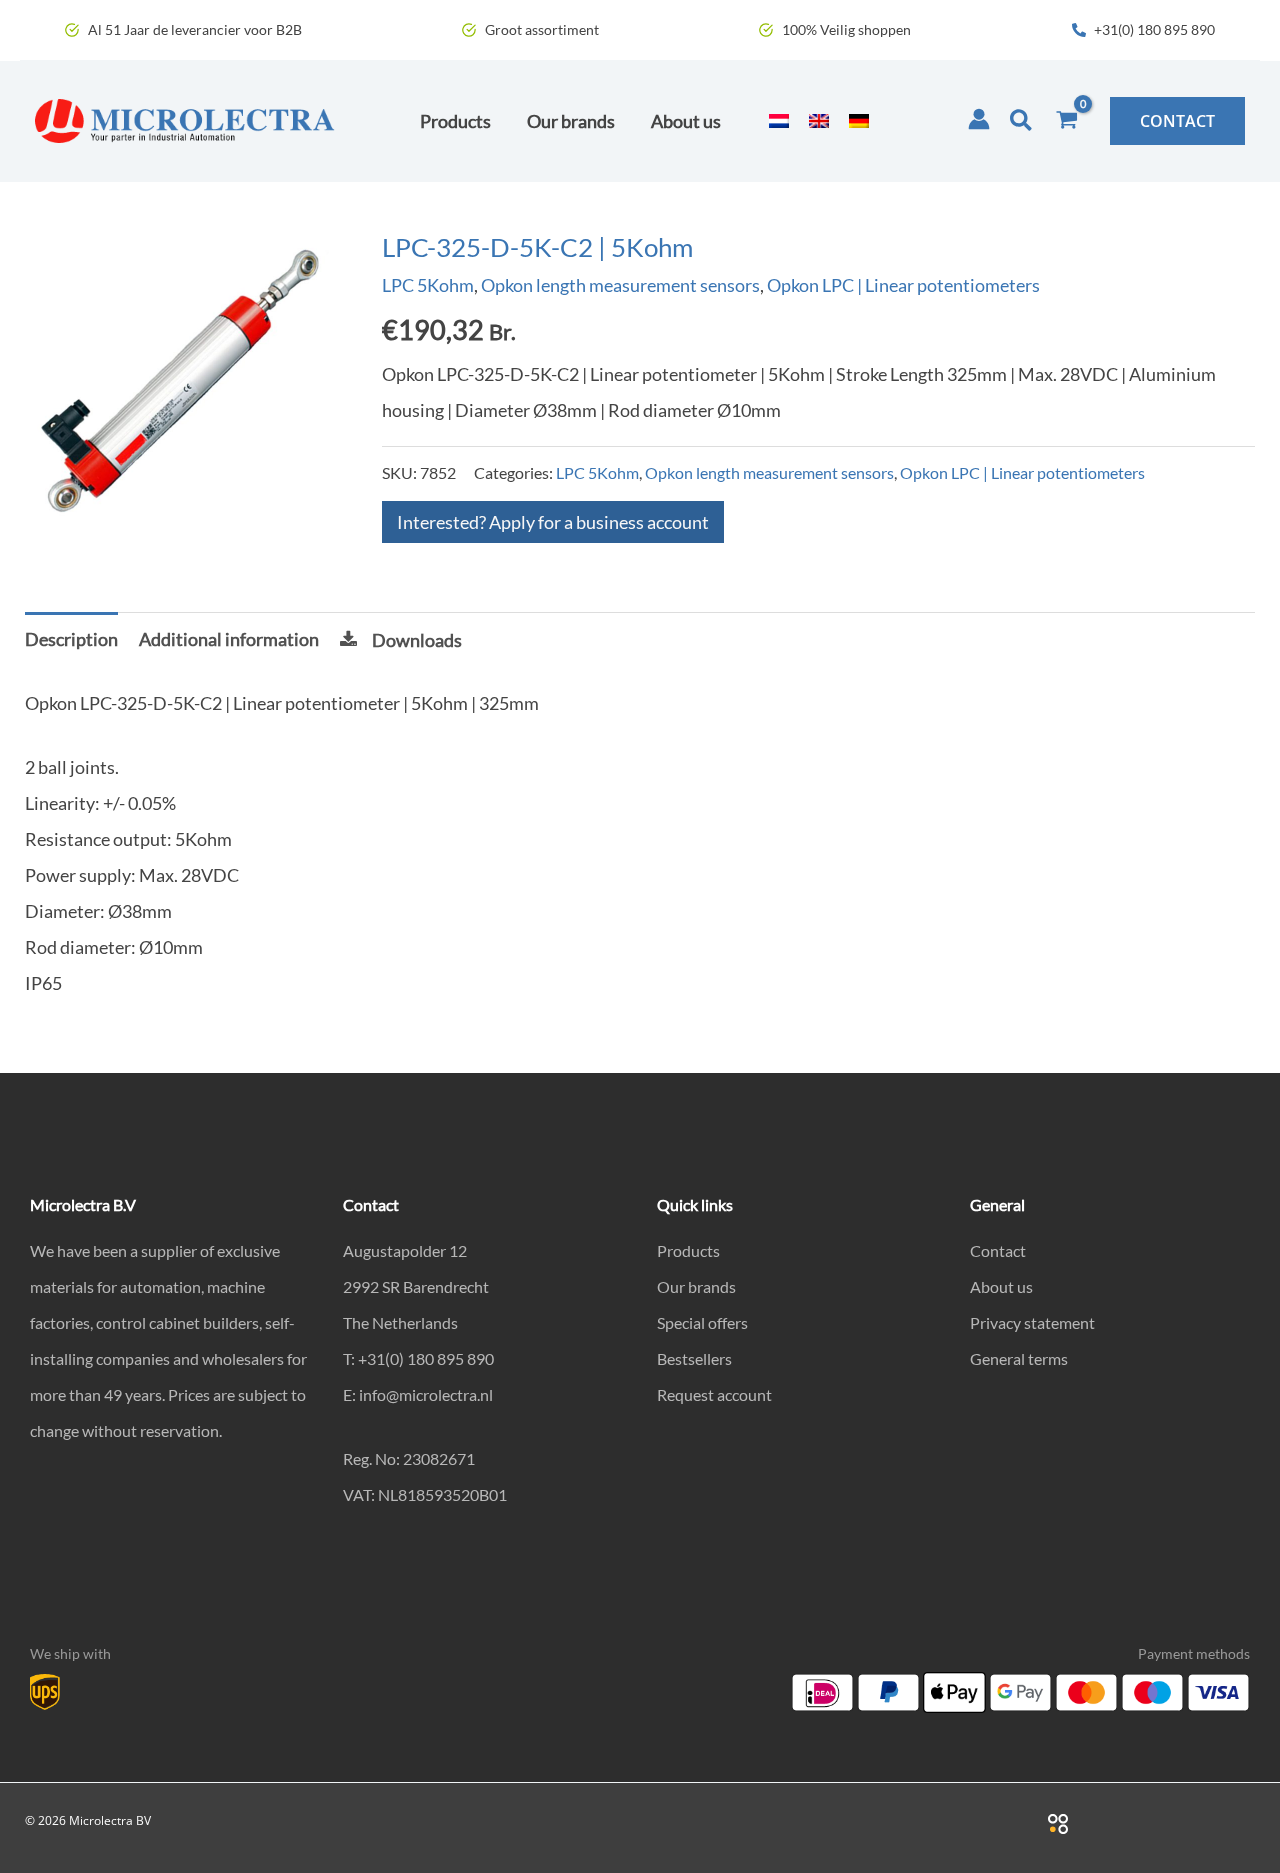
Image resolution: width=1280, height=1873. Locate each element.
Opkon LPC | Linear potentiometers (903, 285)
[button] (1022, 121)
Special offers (702, 1322)
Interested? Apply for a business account (553, 522)
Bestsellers (694, 1358)
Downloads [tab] (417, 640)
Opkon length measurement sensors (620, 285)
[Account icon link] (979, 119)
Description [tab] (71, 639)
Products (688, 1250)
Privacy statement (1032, 1322)
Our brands (696, 1286)
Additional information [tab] (229, 639)
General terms (1019, 1358)
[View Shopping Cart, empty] (1067, 121)
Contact (998, 1250)
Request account (714, 1394)
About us (1001, 1286)
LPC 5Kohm (428, 285)
